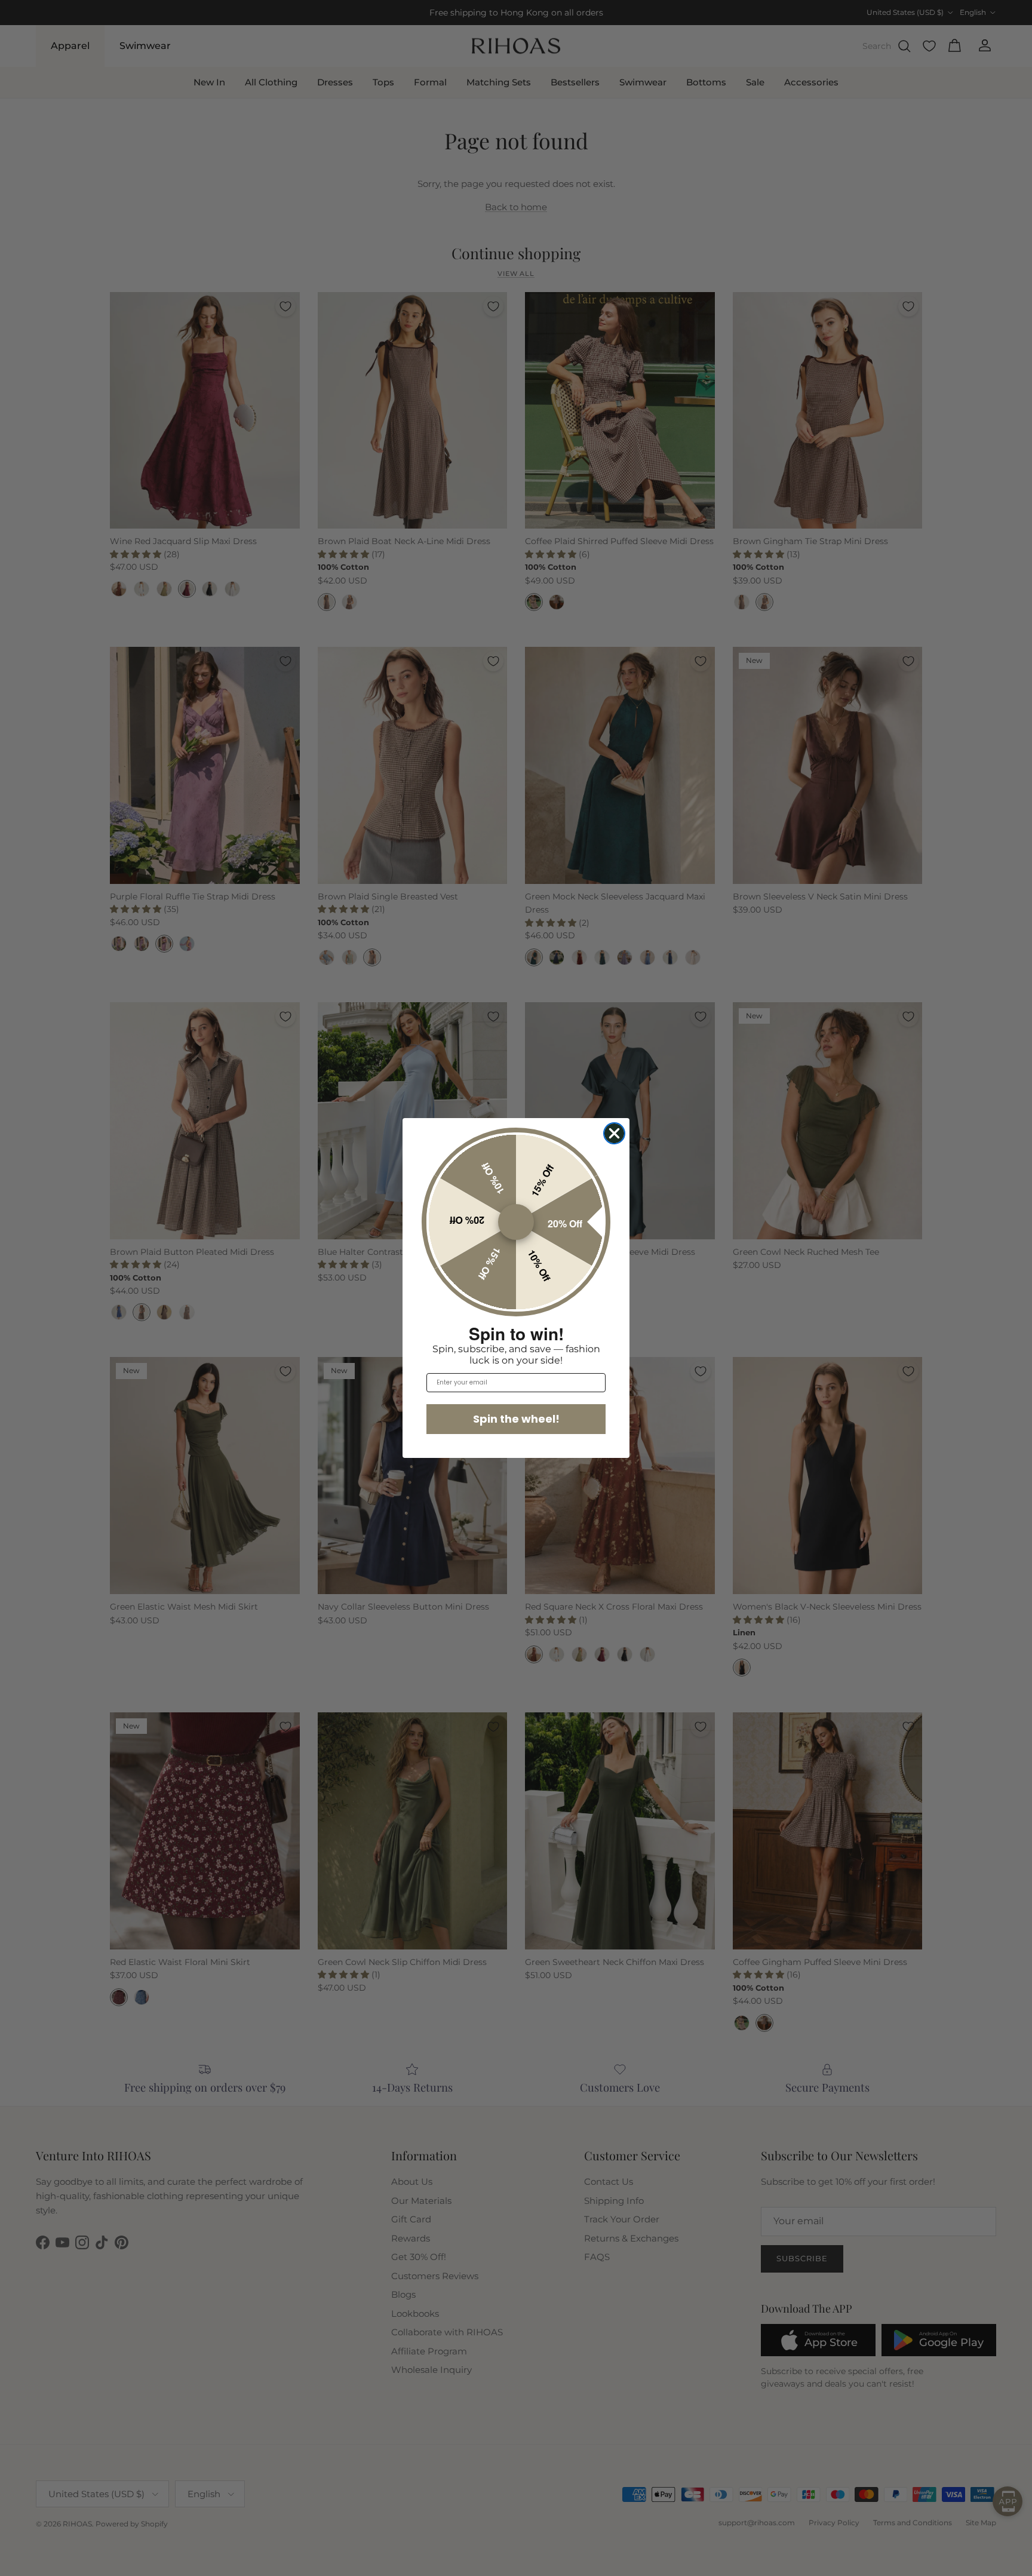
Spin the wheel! (516, 1419)
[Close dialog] (614, 1133)
